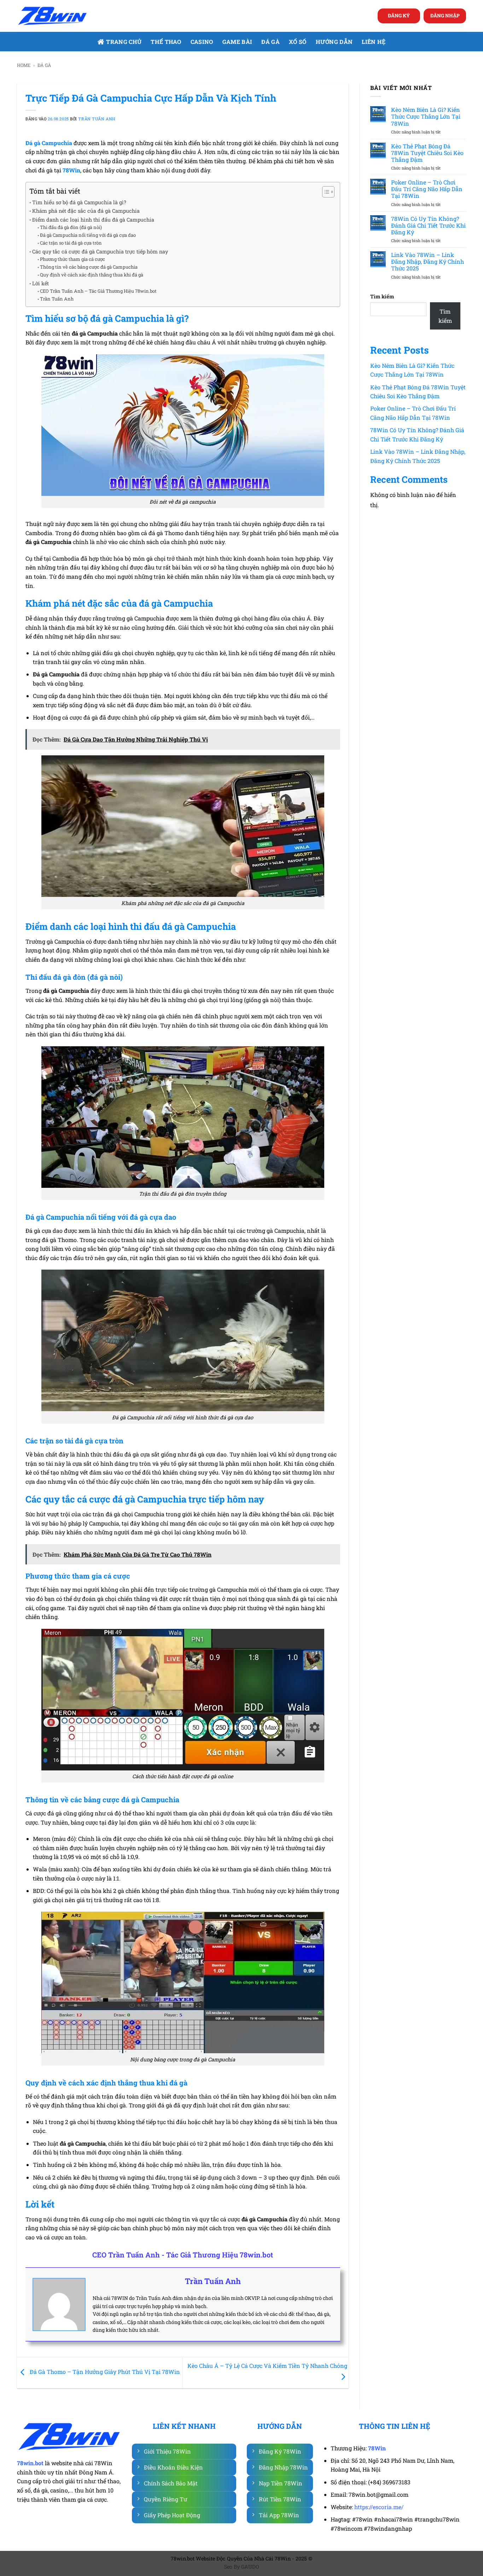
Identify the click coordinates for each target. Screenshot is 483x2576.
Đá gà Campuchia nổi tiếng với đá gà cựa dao (88, 235)
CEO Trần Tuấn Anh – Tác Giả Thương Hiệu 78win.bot (98, 291)
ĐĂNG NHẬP (445, 16)
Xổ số (298, 42)
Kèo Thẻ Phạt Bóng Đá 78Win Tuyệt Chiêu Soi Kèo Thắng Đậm (427, 153)
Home (24, 65)
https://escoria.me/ (379, 2507)
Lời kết (40, 283)
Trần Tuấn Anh (97, 119)
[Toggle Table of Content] (325, 192)
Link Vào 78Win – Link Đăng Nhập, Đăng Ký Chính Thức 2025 (427, 262)
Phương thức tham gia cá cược (72, 259)
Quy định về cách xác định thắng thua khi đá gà (92, 275)
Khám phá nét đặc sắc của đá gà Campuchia (86, 211)
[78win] (52, 16)
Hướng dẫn (334, 42)
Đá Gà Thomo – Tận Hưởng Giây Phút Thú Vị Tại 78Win (104, 2372)
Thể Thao (166, 42)
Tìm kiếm (382, 296)
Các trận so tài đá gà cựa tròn (71, 243)
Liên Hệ (374, 42)
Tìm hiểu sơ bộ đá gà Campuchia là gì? (79, 202)
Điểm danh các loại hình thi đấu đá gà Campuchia (93, 220)
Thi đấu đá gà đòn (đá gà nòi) (71, 227)
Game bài (237, 42)
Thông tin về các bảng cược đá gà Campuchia (89, 267)
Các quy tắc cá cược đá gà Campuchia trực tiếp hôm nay (100, 251)
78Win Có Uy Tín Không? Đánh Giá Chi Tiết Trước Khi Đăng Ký (428, 225)
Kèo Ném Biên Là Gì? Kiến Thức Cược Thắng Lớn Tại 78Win (426, 116)
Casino (202, 42)
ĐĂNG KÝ (399, 16)
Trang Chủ (124, 42)
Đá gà (270, 42)
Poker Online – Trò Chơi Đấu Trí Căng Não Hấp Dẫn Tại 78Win (427, 189)
